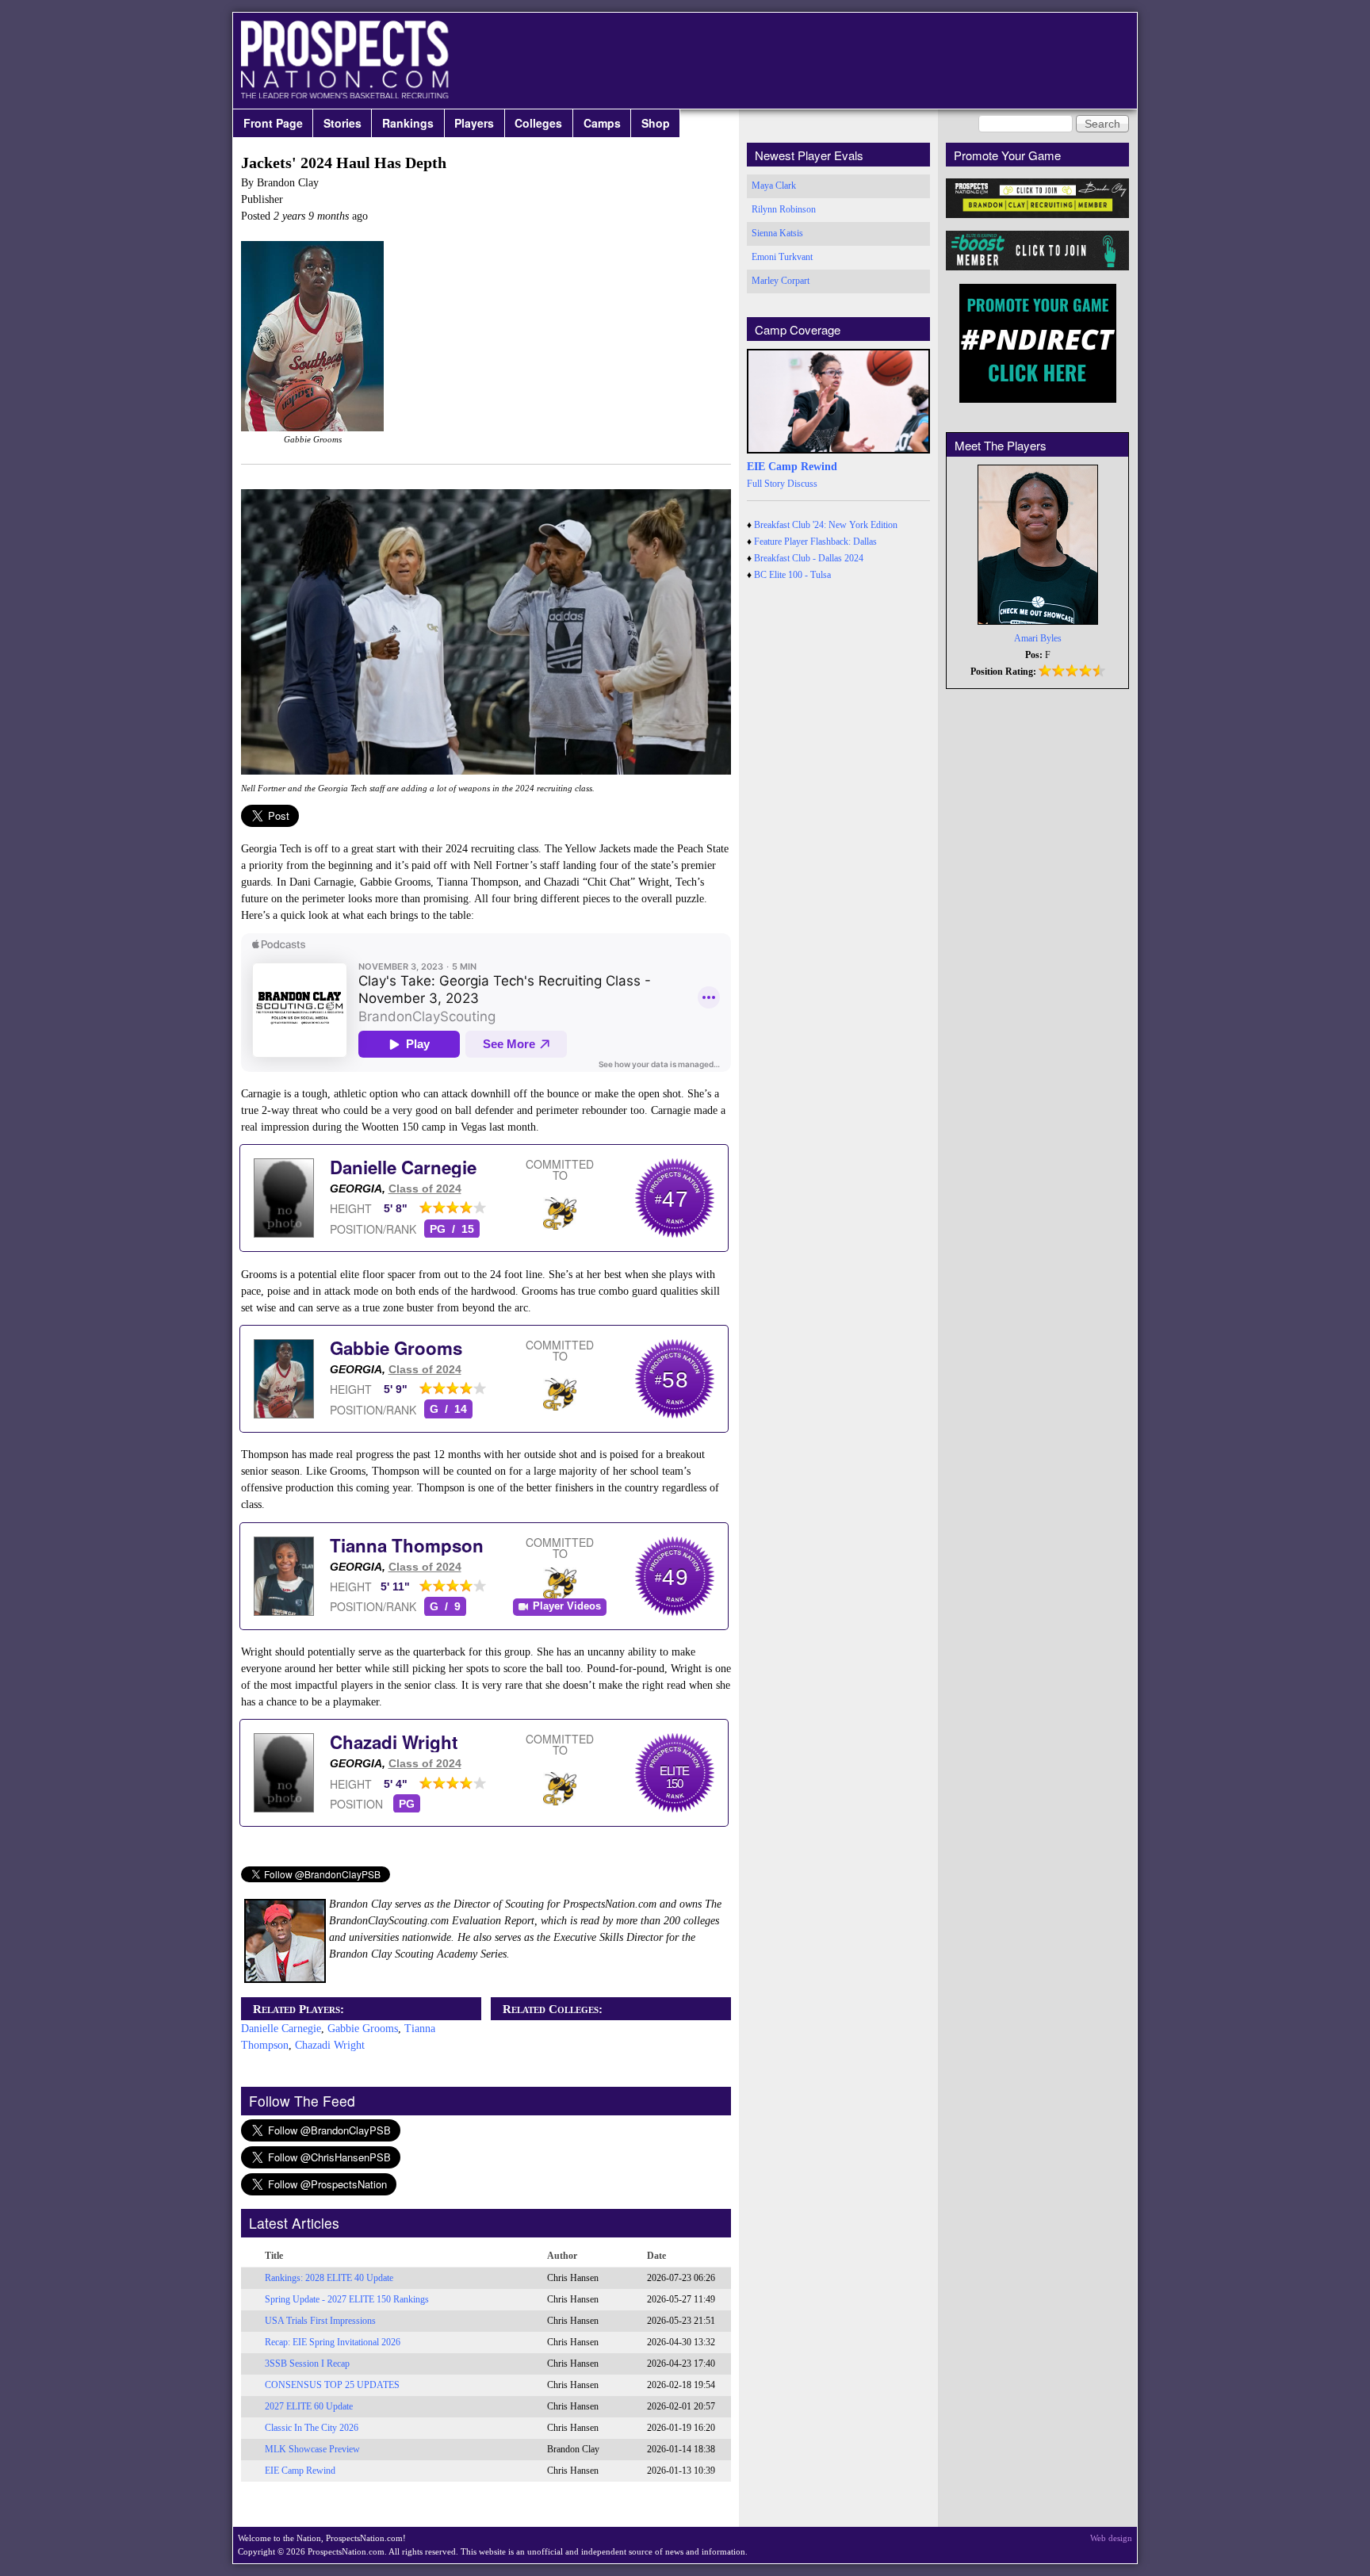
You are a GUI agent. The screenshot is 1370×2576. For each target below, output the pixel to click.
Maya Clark (774, 186)
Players (474, 123)
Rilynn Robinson (784, 209)
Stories (342, 123)
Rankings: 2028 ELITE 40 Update (329, 2278)
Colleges (538, 123)
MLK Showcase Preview (312, 2449)
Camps (602, 123)
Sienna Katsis (777, 233)
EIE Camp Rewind (300, 2471)
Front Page (273, 123)
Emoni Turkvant (782, 257)
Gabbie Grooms (396, 1348)
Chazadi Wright (394, 1742)
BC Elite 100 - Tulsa (792, 575)
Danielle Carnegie (403, 1167)
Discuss (802, 484)
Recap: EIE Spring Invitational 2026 (333, 2342)
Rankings (408, 123)
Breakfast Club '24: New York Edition (826, 525)
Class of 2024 (425, 1188)
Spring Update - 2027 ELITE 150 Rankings (347, 2299)
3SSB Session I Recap (307, 2364)
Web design (1111, 2538)
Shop (656, 123)
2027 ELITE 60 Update (309, 2406)
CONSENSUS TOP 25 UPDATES (332, 2385)
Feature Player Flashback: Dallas (815, 542)
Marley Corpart (781, 281)
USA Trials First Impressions (320, 2321)
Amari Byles (1038, 638)
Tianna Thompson (407, 1545)
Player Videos (567, 1606)
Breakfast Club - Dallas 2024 (809, 558)
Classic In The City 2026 (312, 2428)
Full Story (766, 484)
